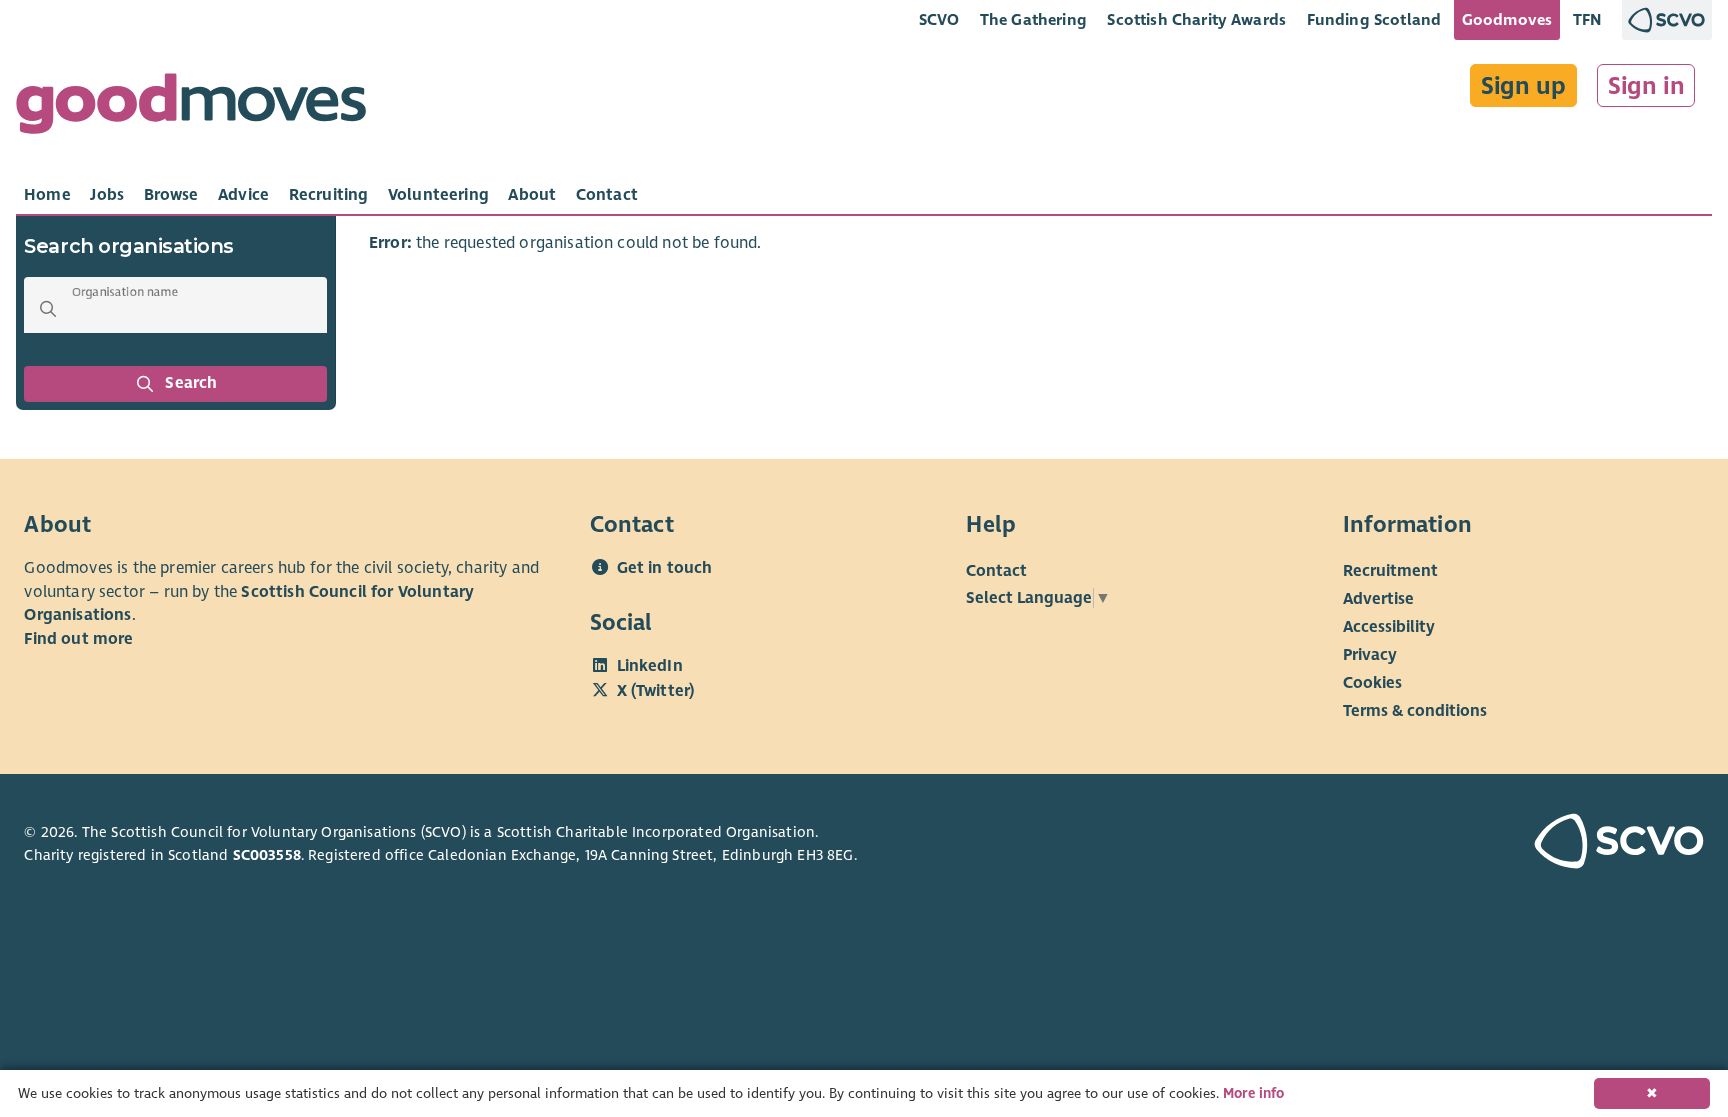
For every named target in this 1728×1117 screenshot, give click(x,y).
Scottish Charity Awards (1196, 19)
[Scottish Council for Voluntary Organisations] (1570, 844)
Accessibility (1389, 627)
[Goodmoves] (191, 108)
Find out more (78, 639)
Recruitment (1390, 571)
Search (192, 383)
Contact (996, 571)
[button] (48, 309)
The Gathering (1033, 19)
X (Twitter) (656, 691)
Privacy (1370, 655)
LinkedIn (650, 666)
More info (1253, 1093)
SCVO (939, 19)
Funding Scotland (1374, 19)
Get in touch (665, 568)
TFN (1587, 19)
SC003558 (267, 855)
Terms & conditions (1415, 711)
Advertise (1378, 599)
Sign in (1646, 86)
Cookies (1372, 683)
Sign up (1523, 86)
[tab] (47, 195)
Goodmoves (1507, 19)
